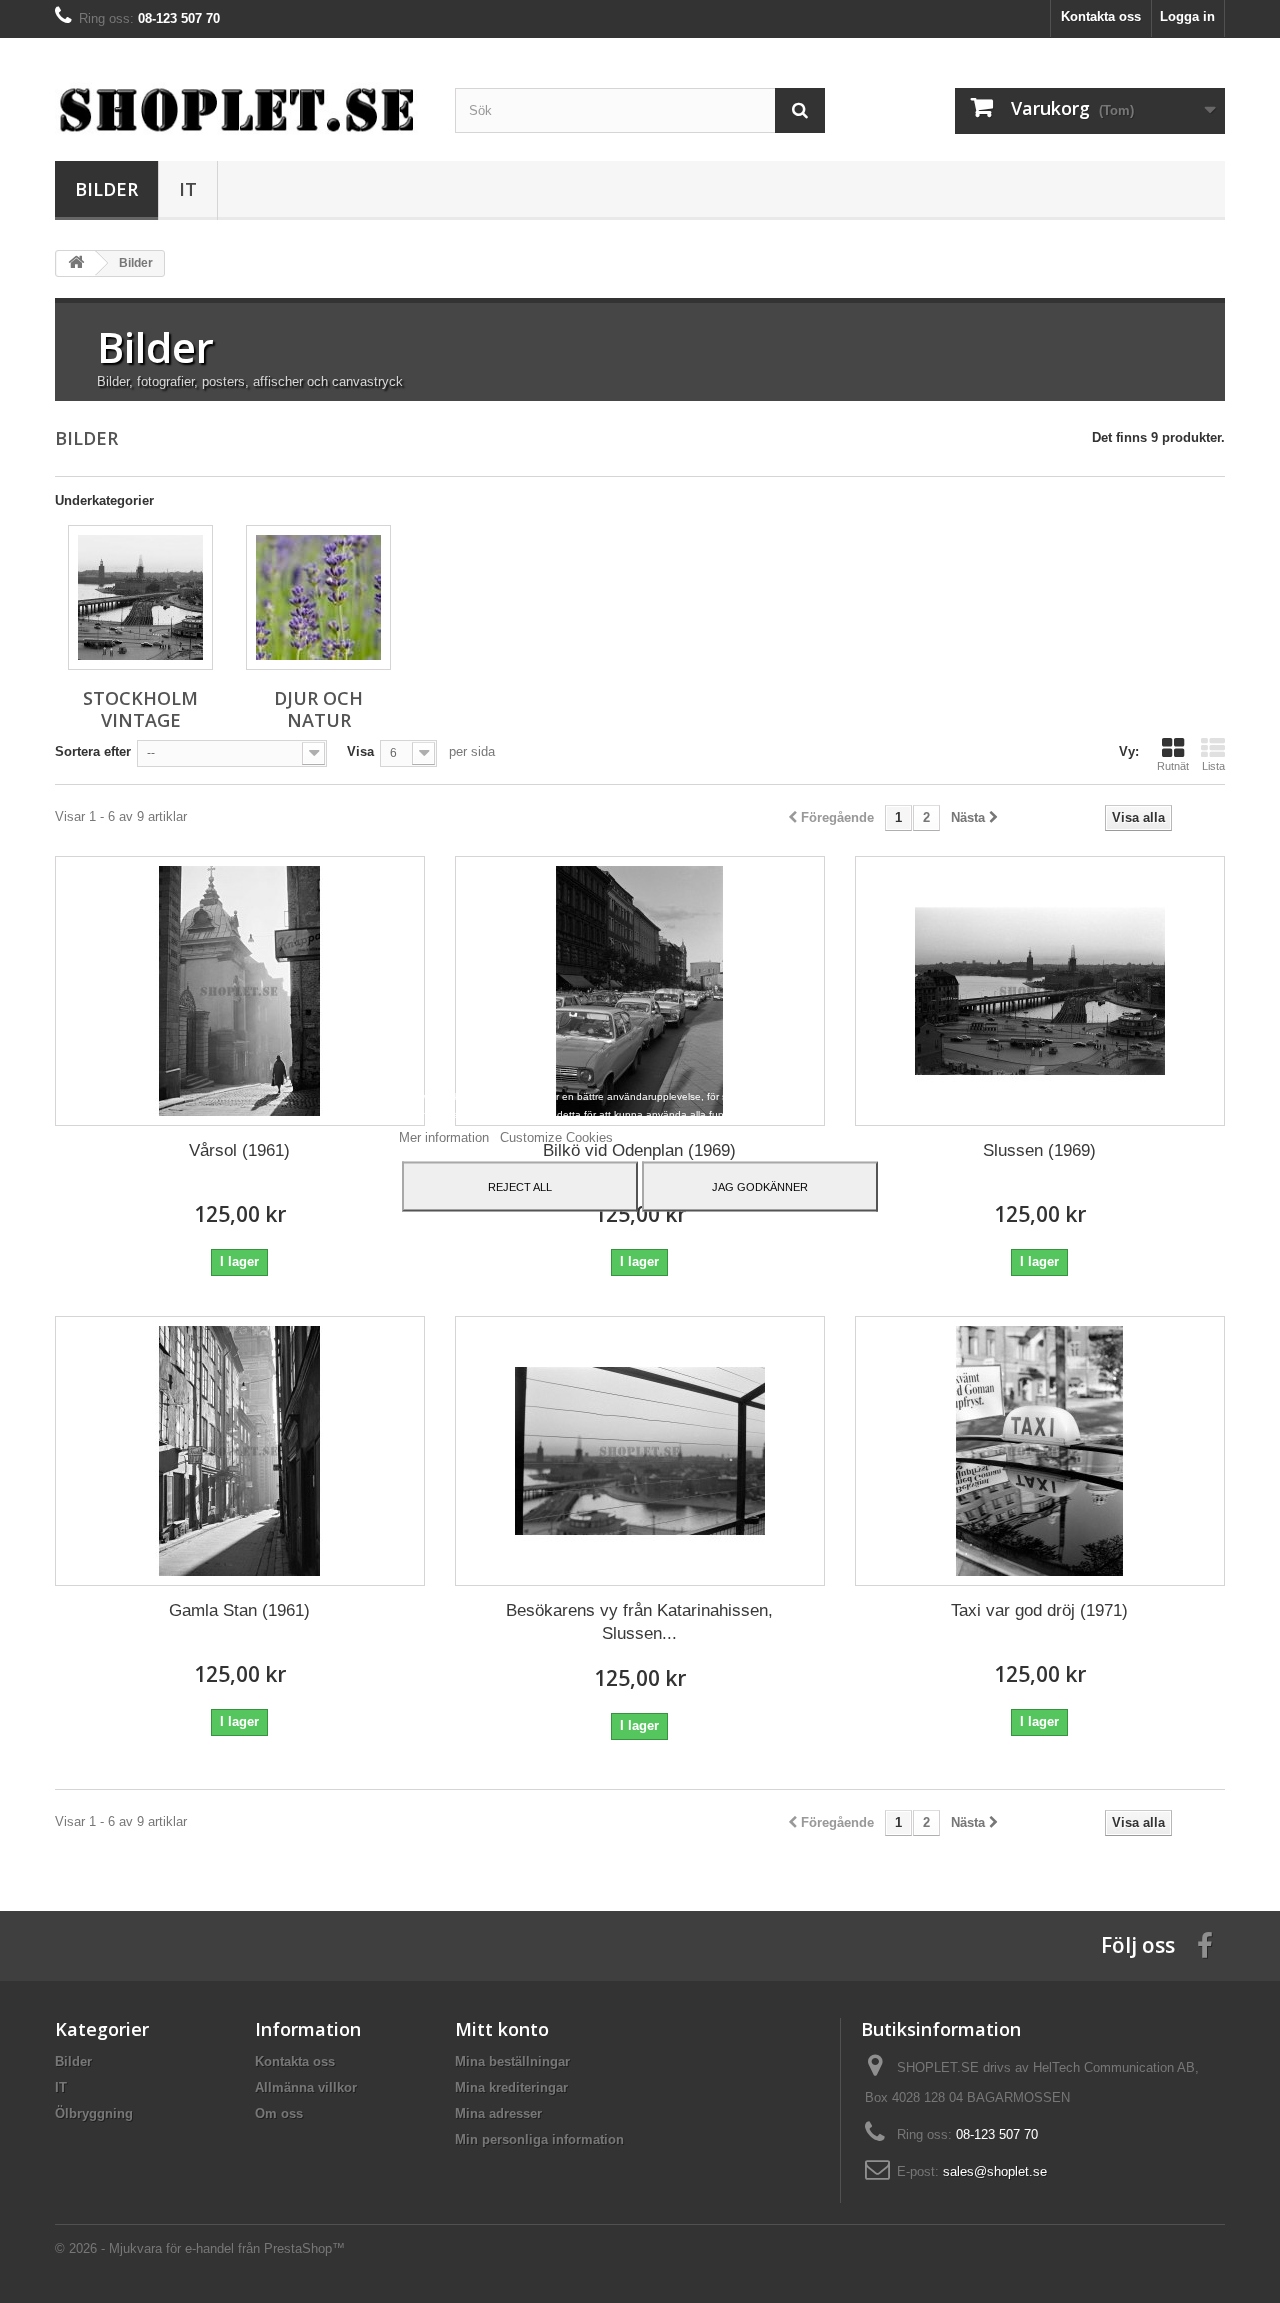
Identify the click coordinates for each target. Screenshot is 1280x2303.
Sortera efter (93, 751)
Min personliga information (539, 2139)
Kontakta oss (1101, 16)
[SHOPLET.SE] (240, 109)
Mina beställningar (512, 2061)
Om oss (279, 2113)
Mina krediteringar (511, 2087)
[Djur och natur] (318, 597)
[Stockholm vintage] (140, 597)
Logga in (1187, 16)
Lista (1213, 766)
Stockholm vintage (140, 709)
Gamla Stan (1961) (239, 1610)
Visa (360, 751)
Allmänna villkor (306, 2087)
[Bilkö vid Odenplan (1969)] (640, 991)
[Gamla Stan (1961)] (240, 1451)
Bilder (106, 189)
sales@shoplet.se (995, 2171)
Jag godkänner (760, 1186)
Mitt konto (502, 2029)
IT (188, 189)
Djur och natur (318, 709)
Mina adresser (498, 2113)
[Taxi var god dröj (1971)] (1040, 1451)
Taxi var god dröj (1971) (1039, 1610)
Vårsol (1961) (239, 1150)
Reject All (520, 1186)
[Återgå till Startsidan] (76, 263)
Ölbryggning (94, 2113)
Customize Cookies (556, 1136)
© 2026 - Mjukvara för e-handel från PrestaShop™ (200, 2248)
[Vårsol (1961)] (240, 991)
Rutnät (1173, 766)
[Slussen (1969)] (1040, 991)
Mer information (446, 1136)
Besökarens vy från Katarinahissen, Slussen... (639, 1622)
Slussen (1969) (1039, 1150)
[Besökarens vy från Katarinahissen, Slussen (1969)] (640, 1451)
